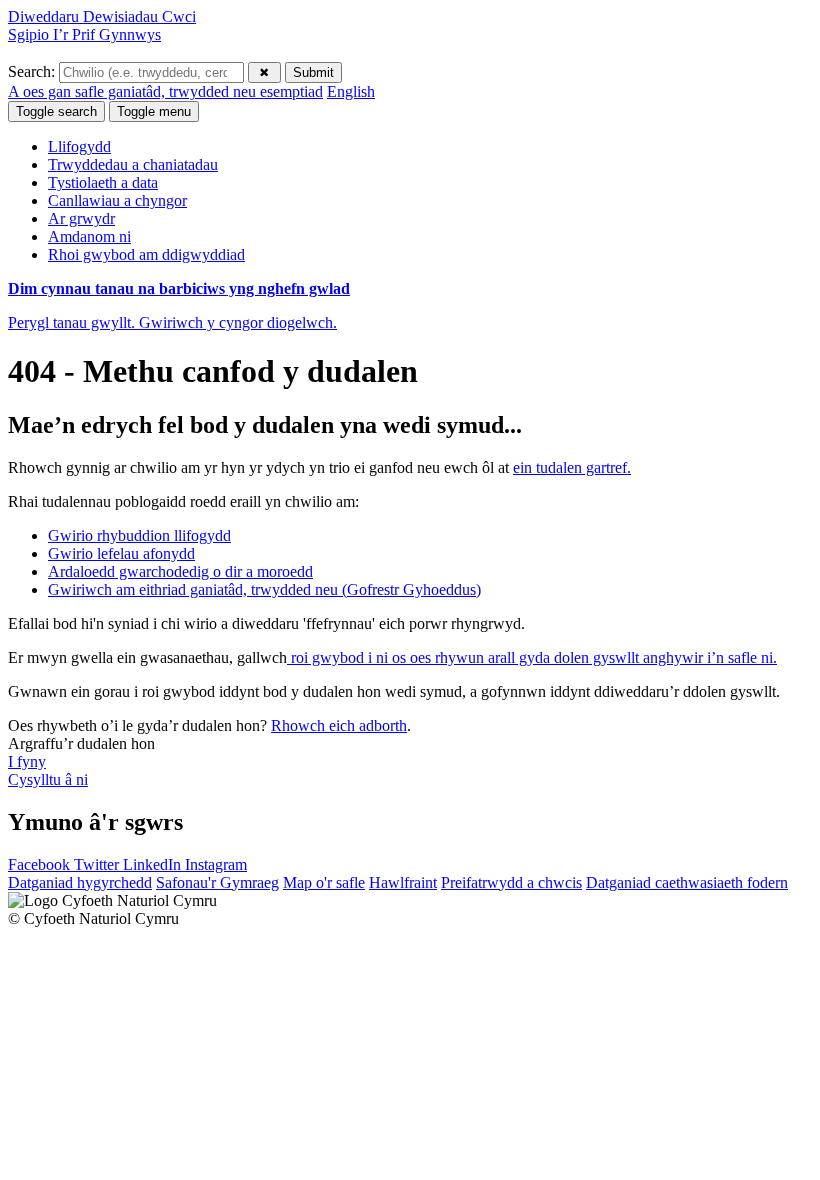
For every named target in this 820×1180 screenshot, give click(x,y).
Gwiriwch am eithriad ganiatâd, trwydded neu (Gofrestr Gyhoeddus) (264, 589)
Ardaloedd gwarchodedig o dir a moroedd (180, 571)
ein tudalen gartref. (572, 467)
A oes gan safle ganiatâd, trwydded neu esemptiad (165, 91)
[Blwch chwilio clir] (264, 72)
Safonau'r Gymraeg (217, 882)
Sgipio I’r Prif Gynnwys (84, 34)
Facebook (41, 864)
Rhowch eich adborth (339, 725)
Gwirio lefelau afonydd (121, 553)
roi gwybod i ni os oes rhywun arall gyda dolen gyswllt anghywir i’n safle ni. (532, 657)
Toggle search (56, 111)
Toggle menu (154, 111)
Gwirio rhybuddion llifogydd (139, 535)
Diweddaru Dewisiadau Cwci (102, 16)
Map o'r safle (324, 882)
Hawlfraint (403, 882)
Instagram (216, 864)
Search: (33, 71)
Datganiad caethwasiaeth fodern (687, 882)
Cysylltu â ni (48, 779)
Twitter (98, 864)
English (351, 91)
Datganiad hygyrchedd (80, 882)
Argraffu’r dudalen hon (81, 743)
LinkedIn (154, 864)
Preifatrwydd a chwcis (511, 882)
